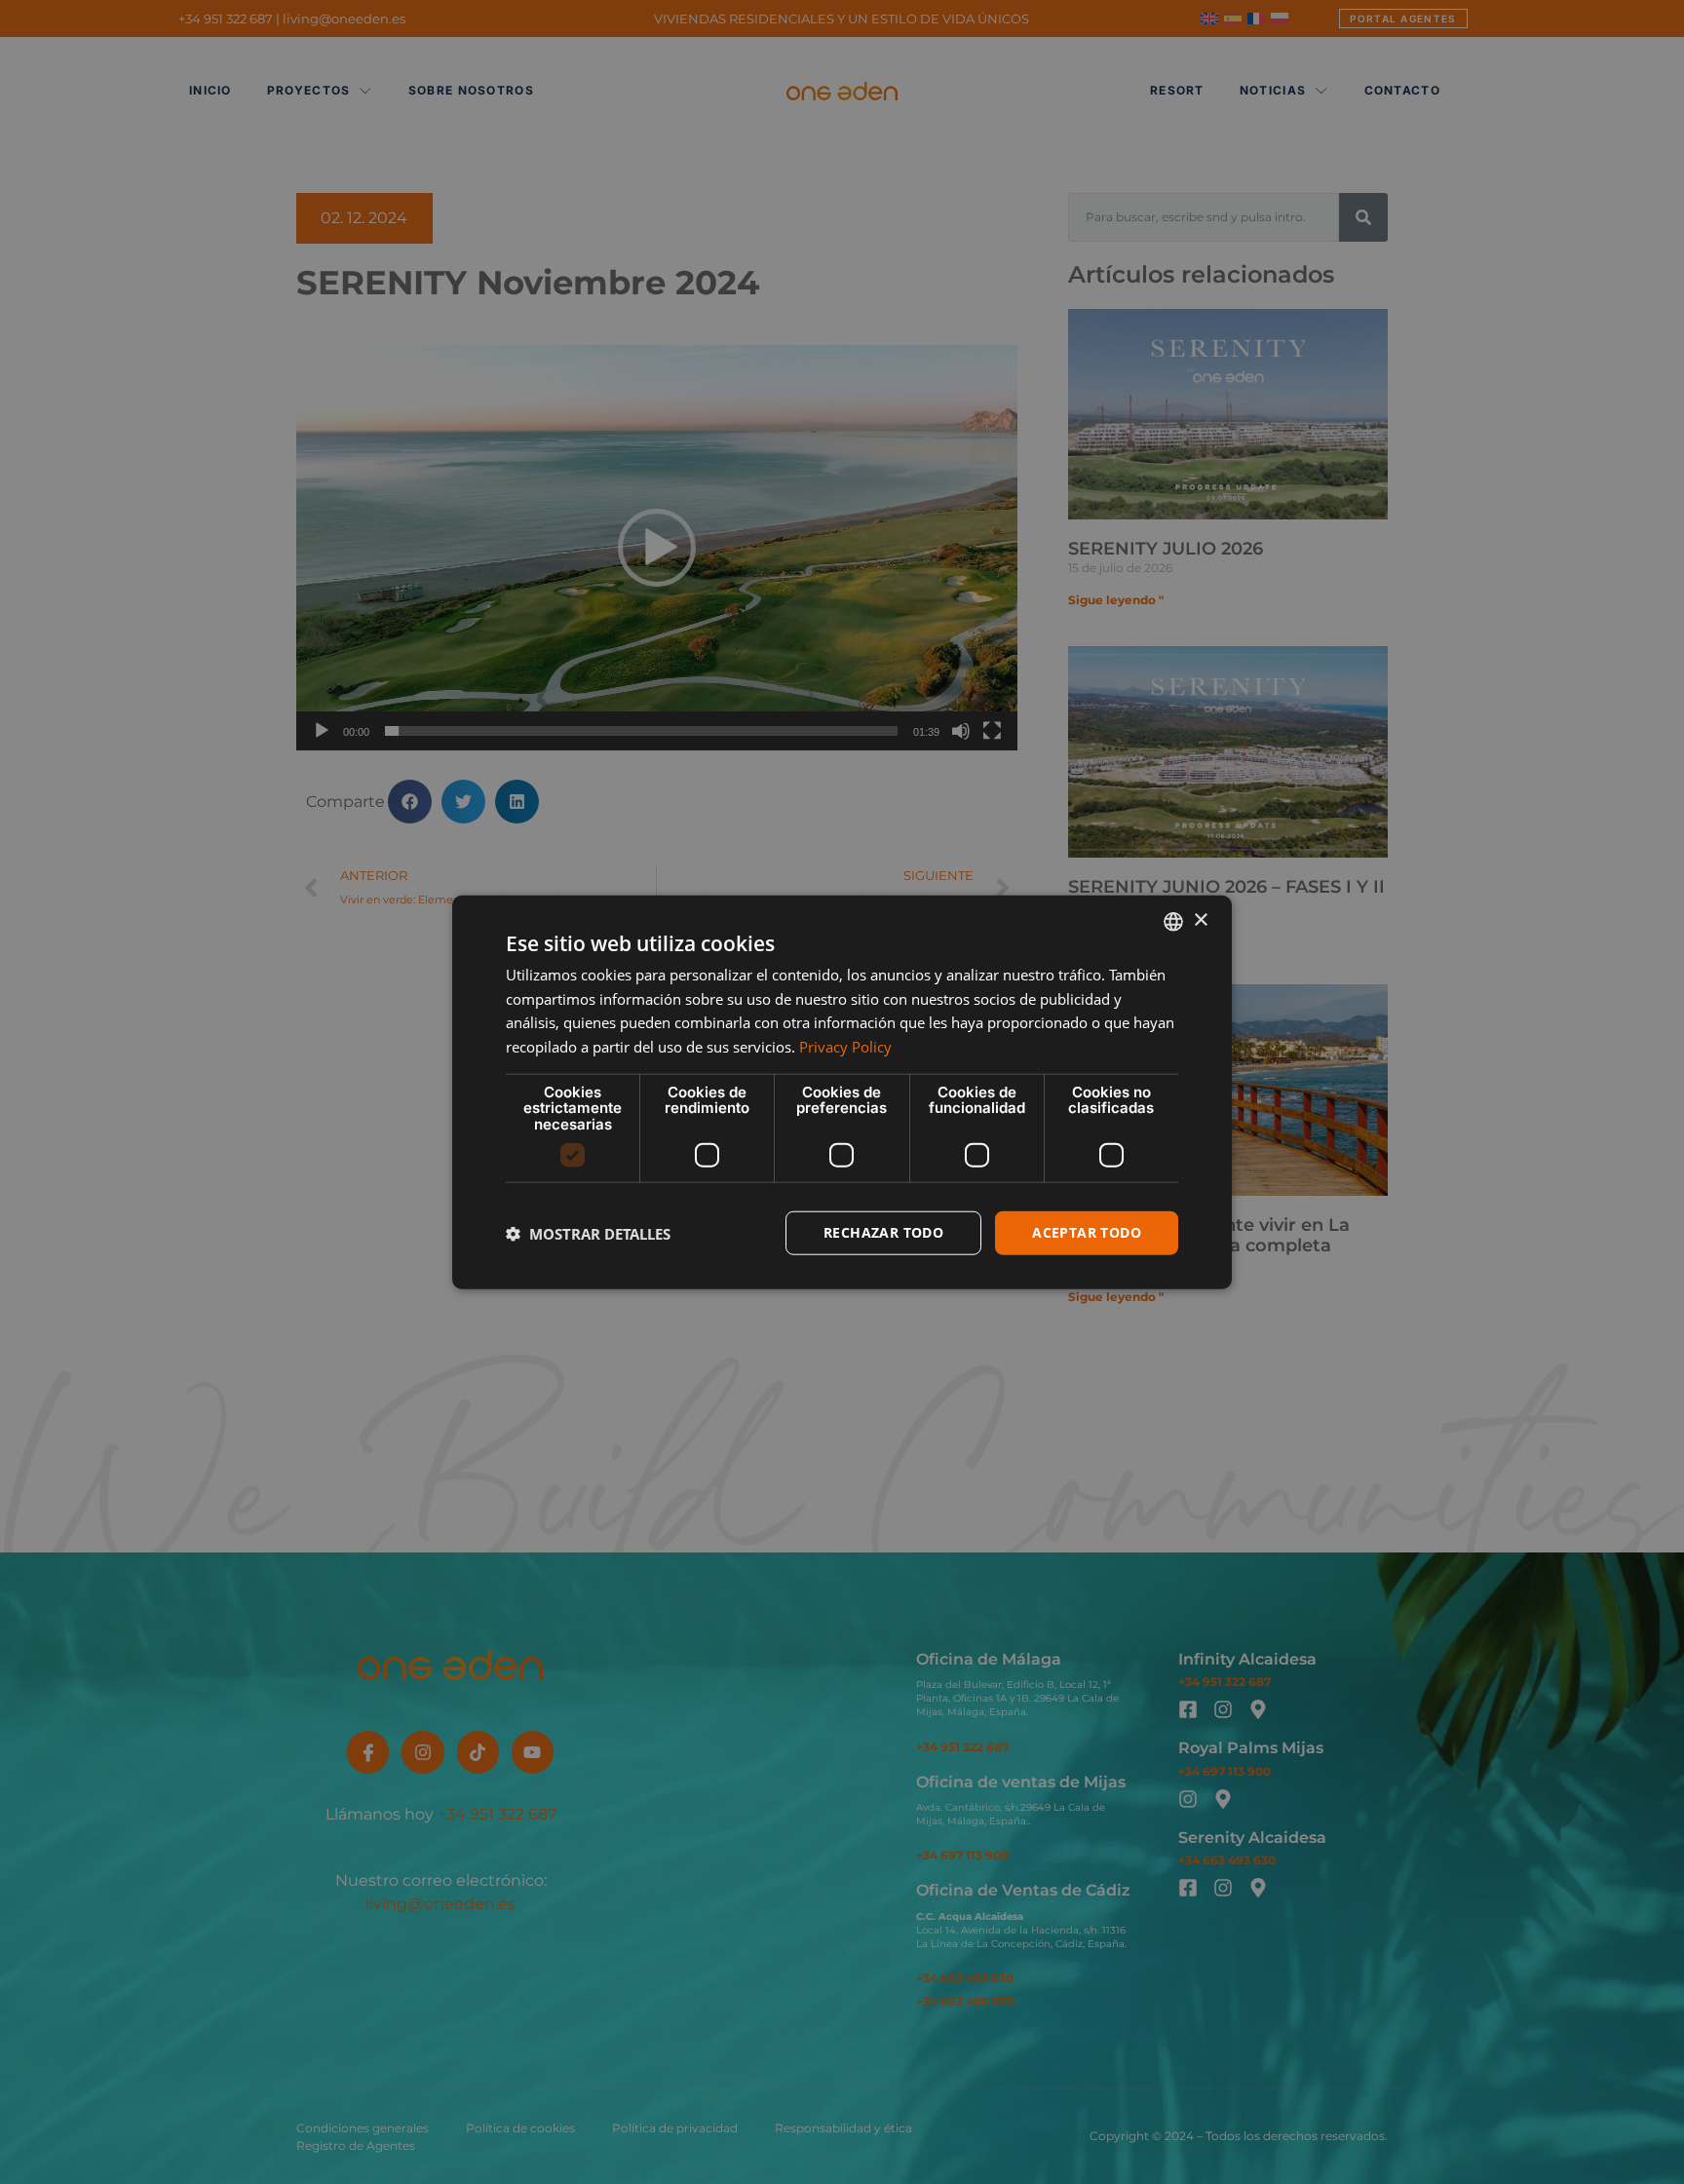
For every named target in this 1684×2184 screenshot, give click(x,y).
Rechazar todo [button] (883, 1232)
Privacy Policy (845, 1047)
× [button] (1200, 920)
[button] (588, 1233)
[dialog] (842, 1092)
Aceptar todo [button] (1087, 1232)
